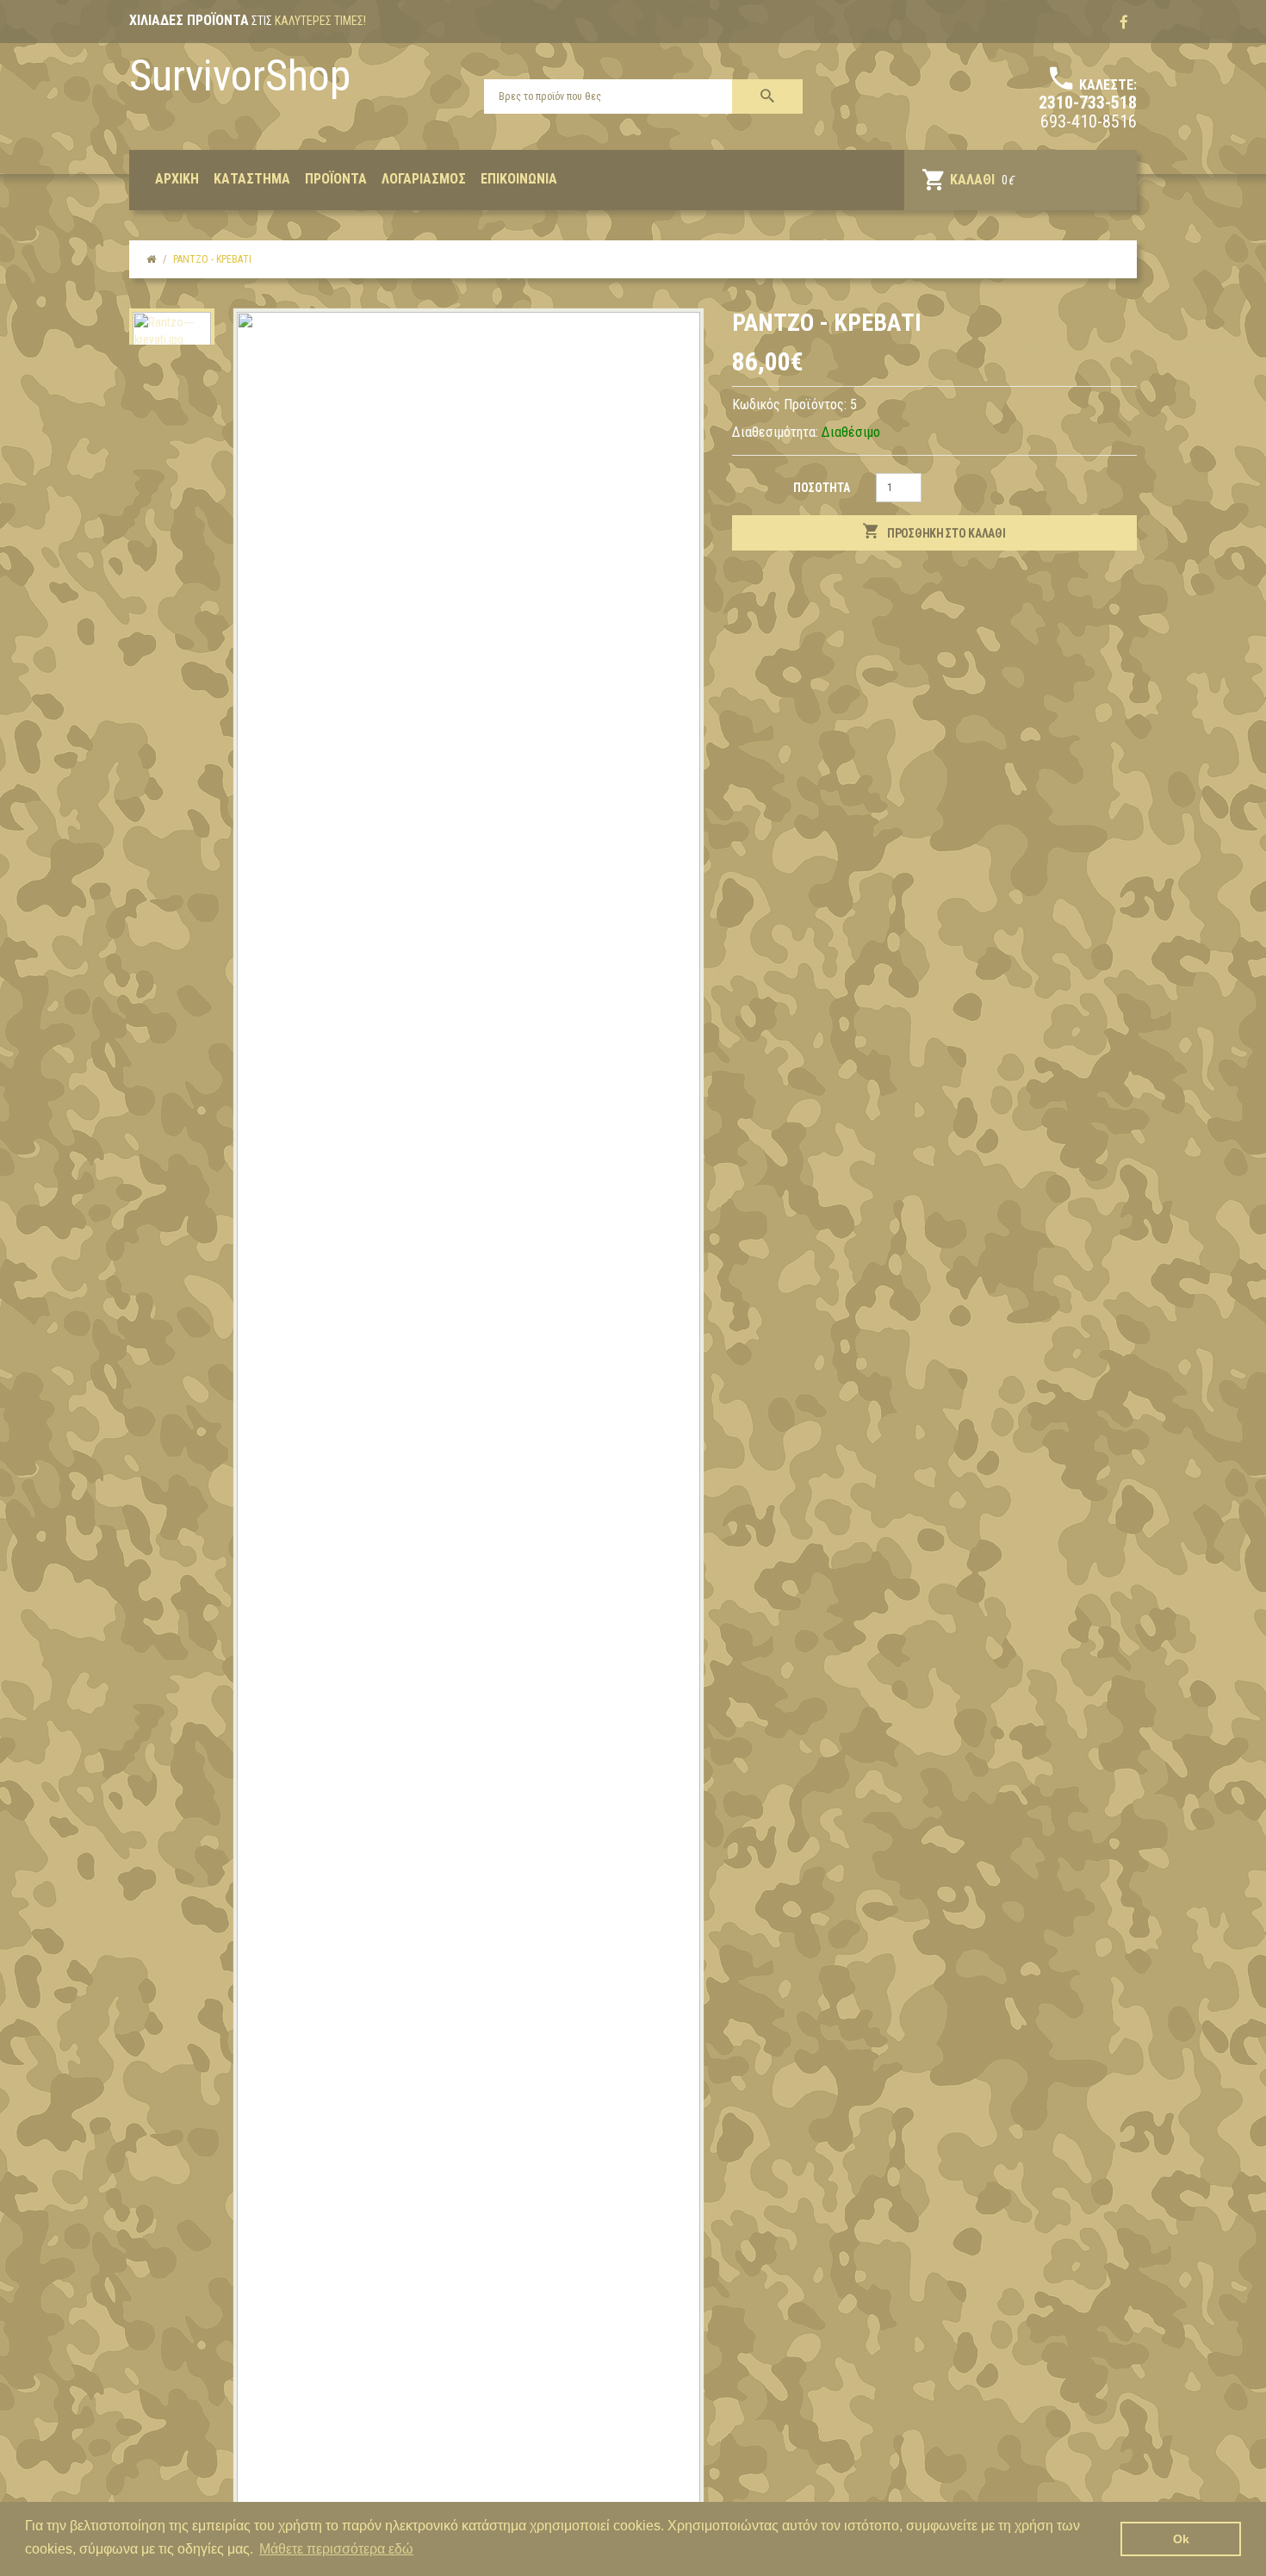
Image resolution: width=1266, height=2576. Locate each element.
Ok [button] (1181, 2539)
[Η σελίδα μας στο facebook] (1124, 22)
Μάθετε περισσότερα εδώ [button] (336, 2549)
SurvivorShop (240, 76)
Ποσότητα (822, 488)
